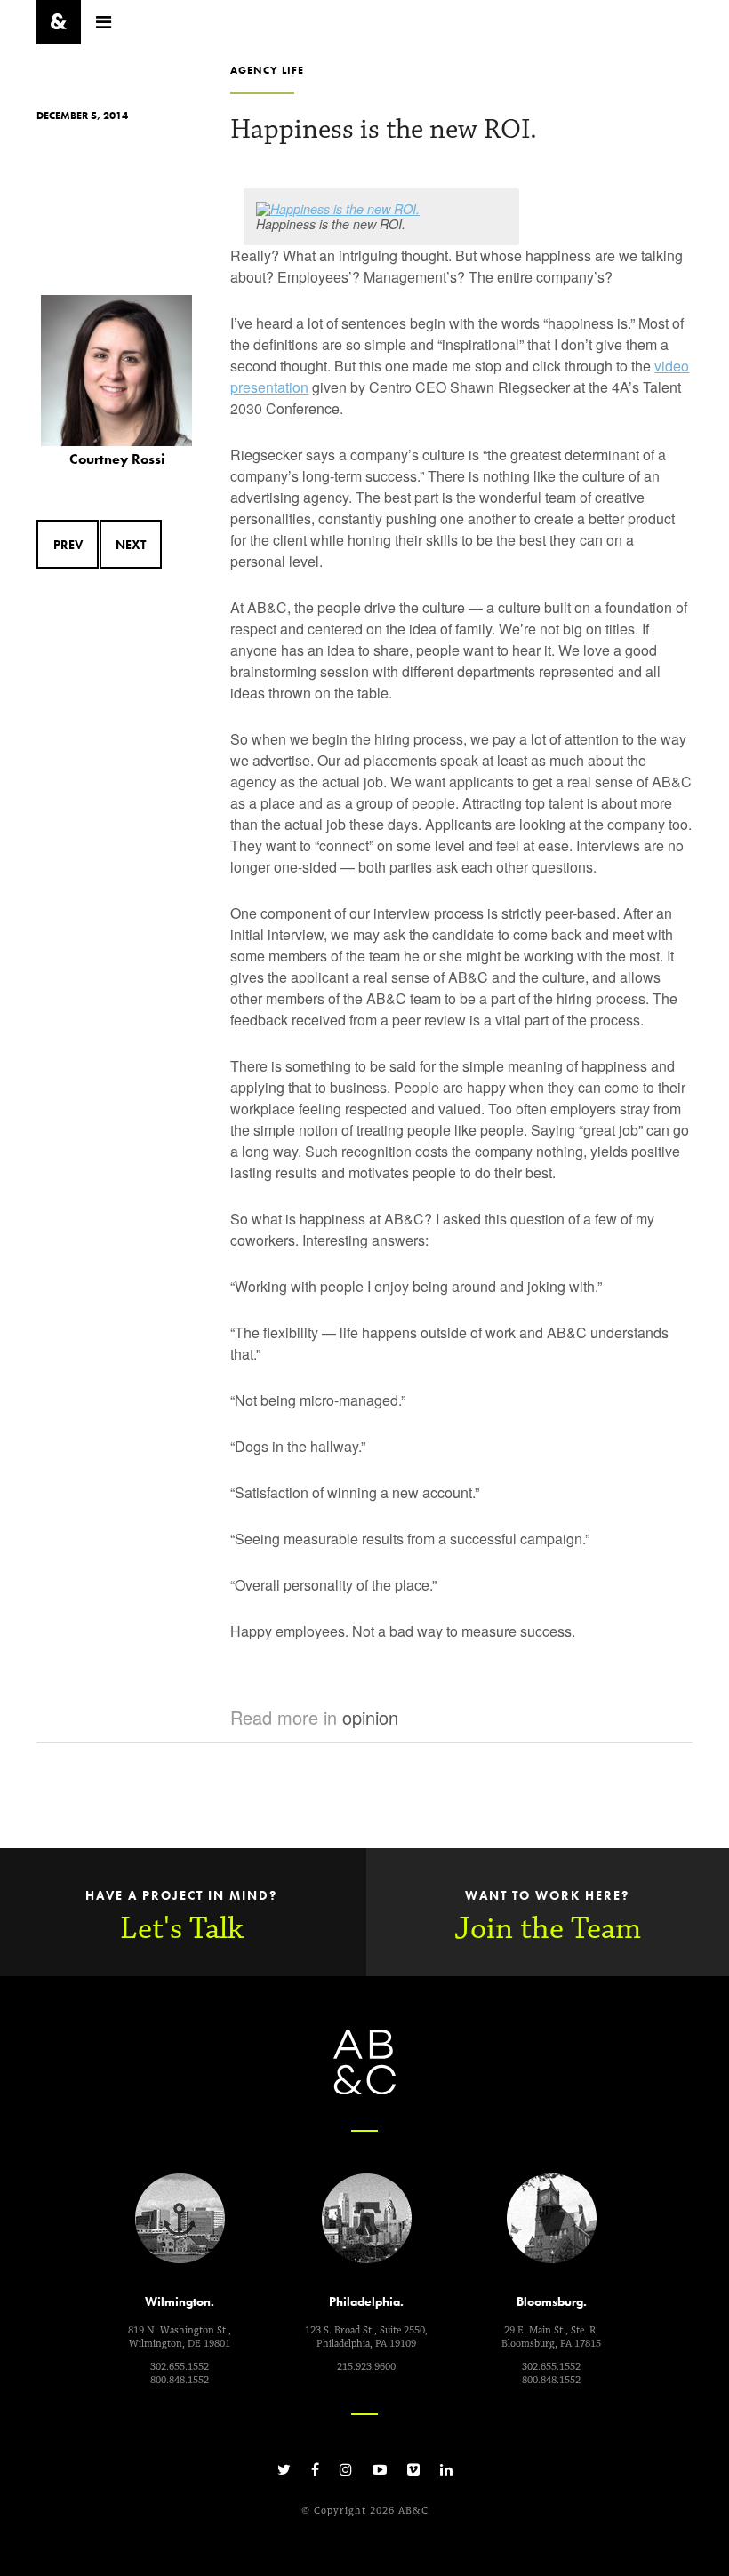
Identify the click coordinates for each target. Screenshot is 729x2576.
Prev (68, 545)
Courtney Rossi (117, 459)
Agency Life (267, 70)
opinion (370, 1717)
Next (131, 545)
